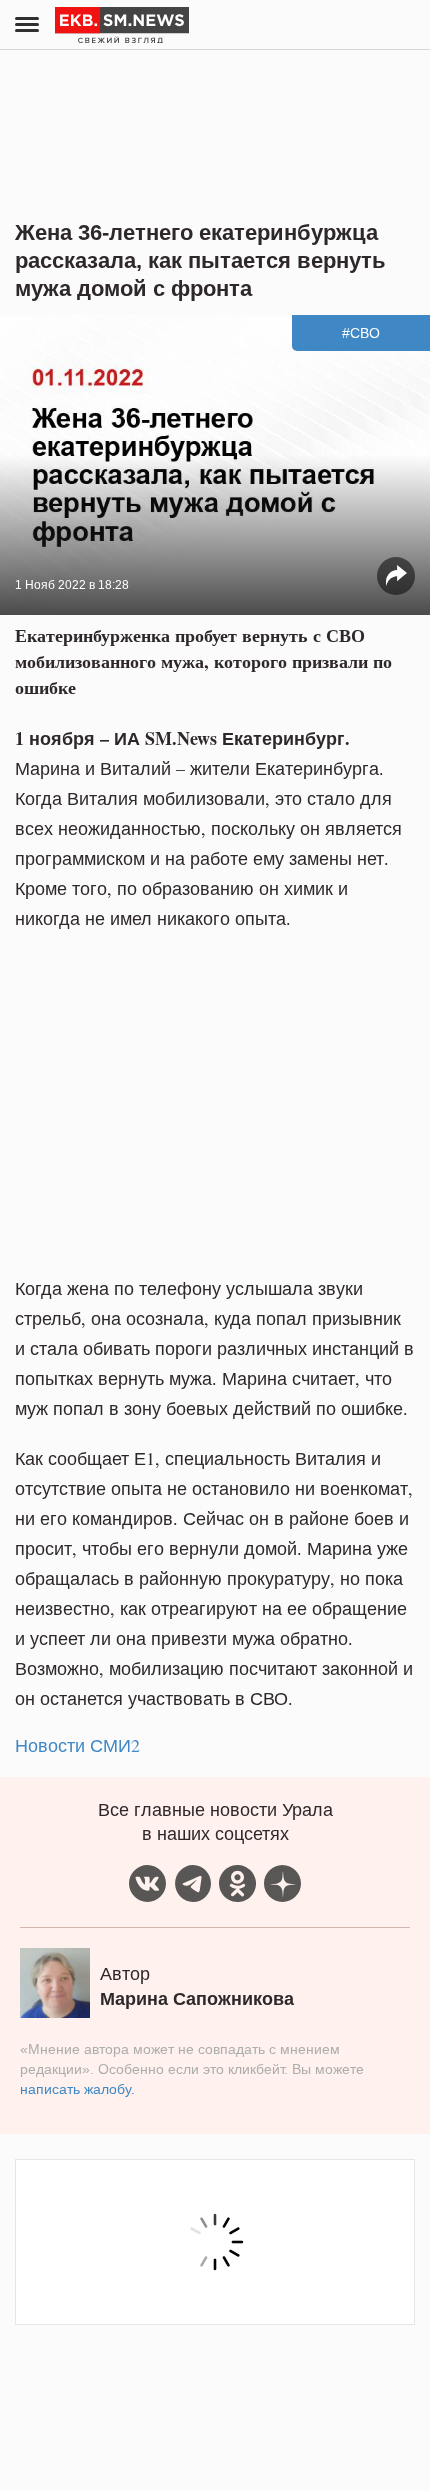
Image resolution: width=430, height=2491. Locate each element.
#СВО (361, 333)
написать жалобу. (77, 2089)
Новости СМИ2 (77, 1745)
